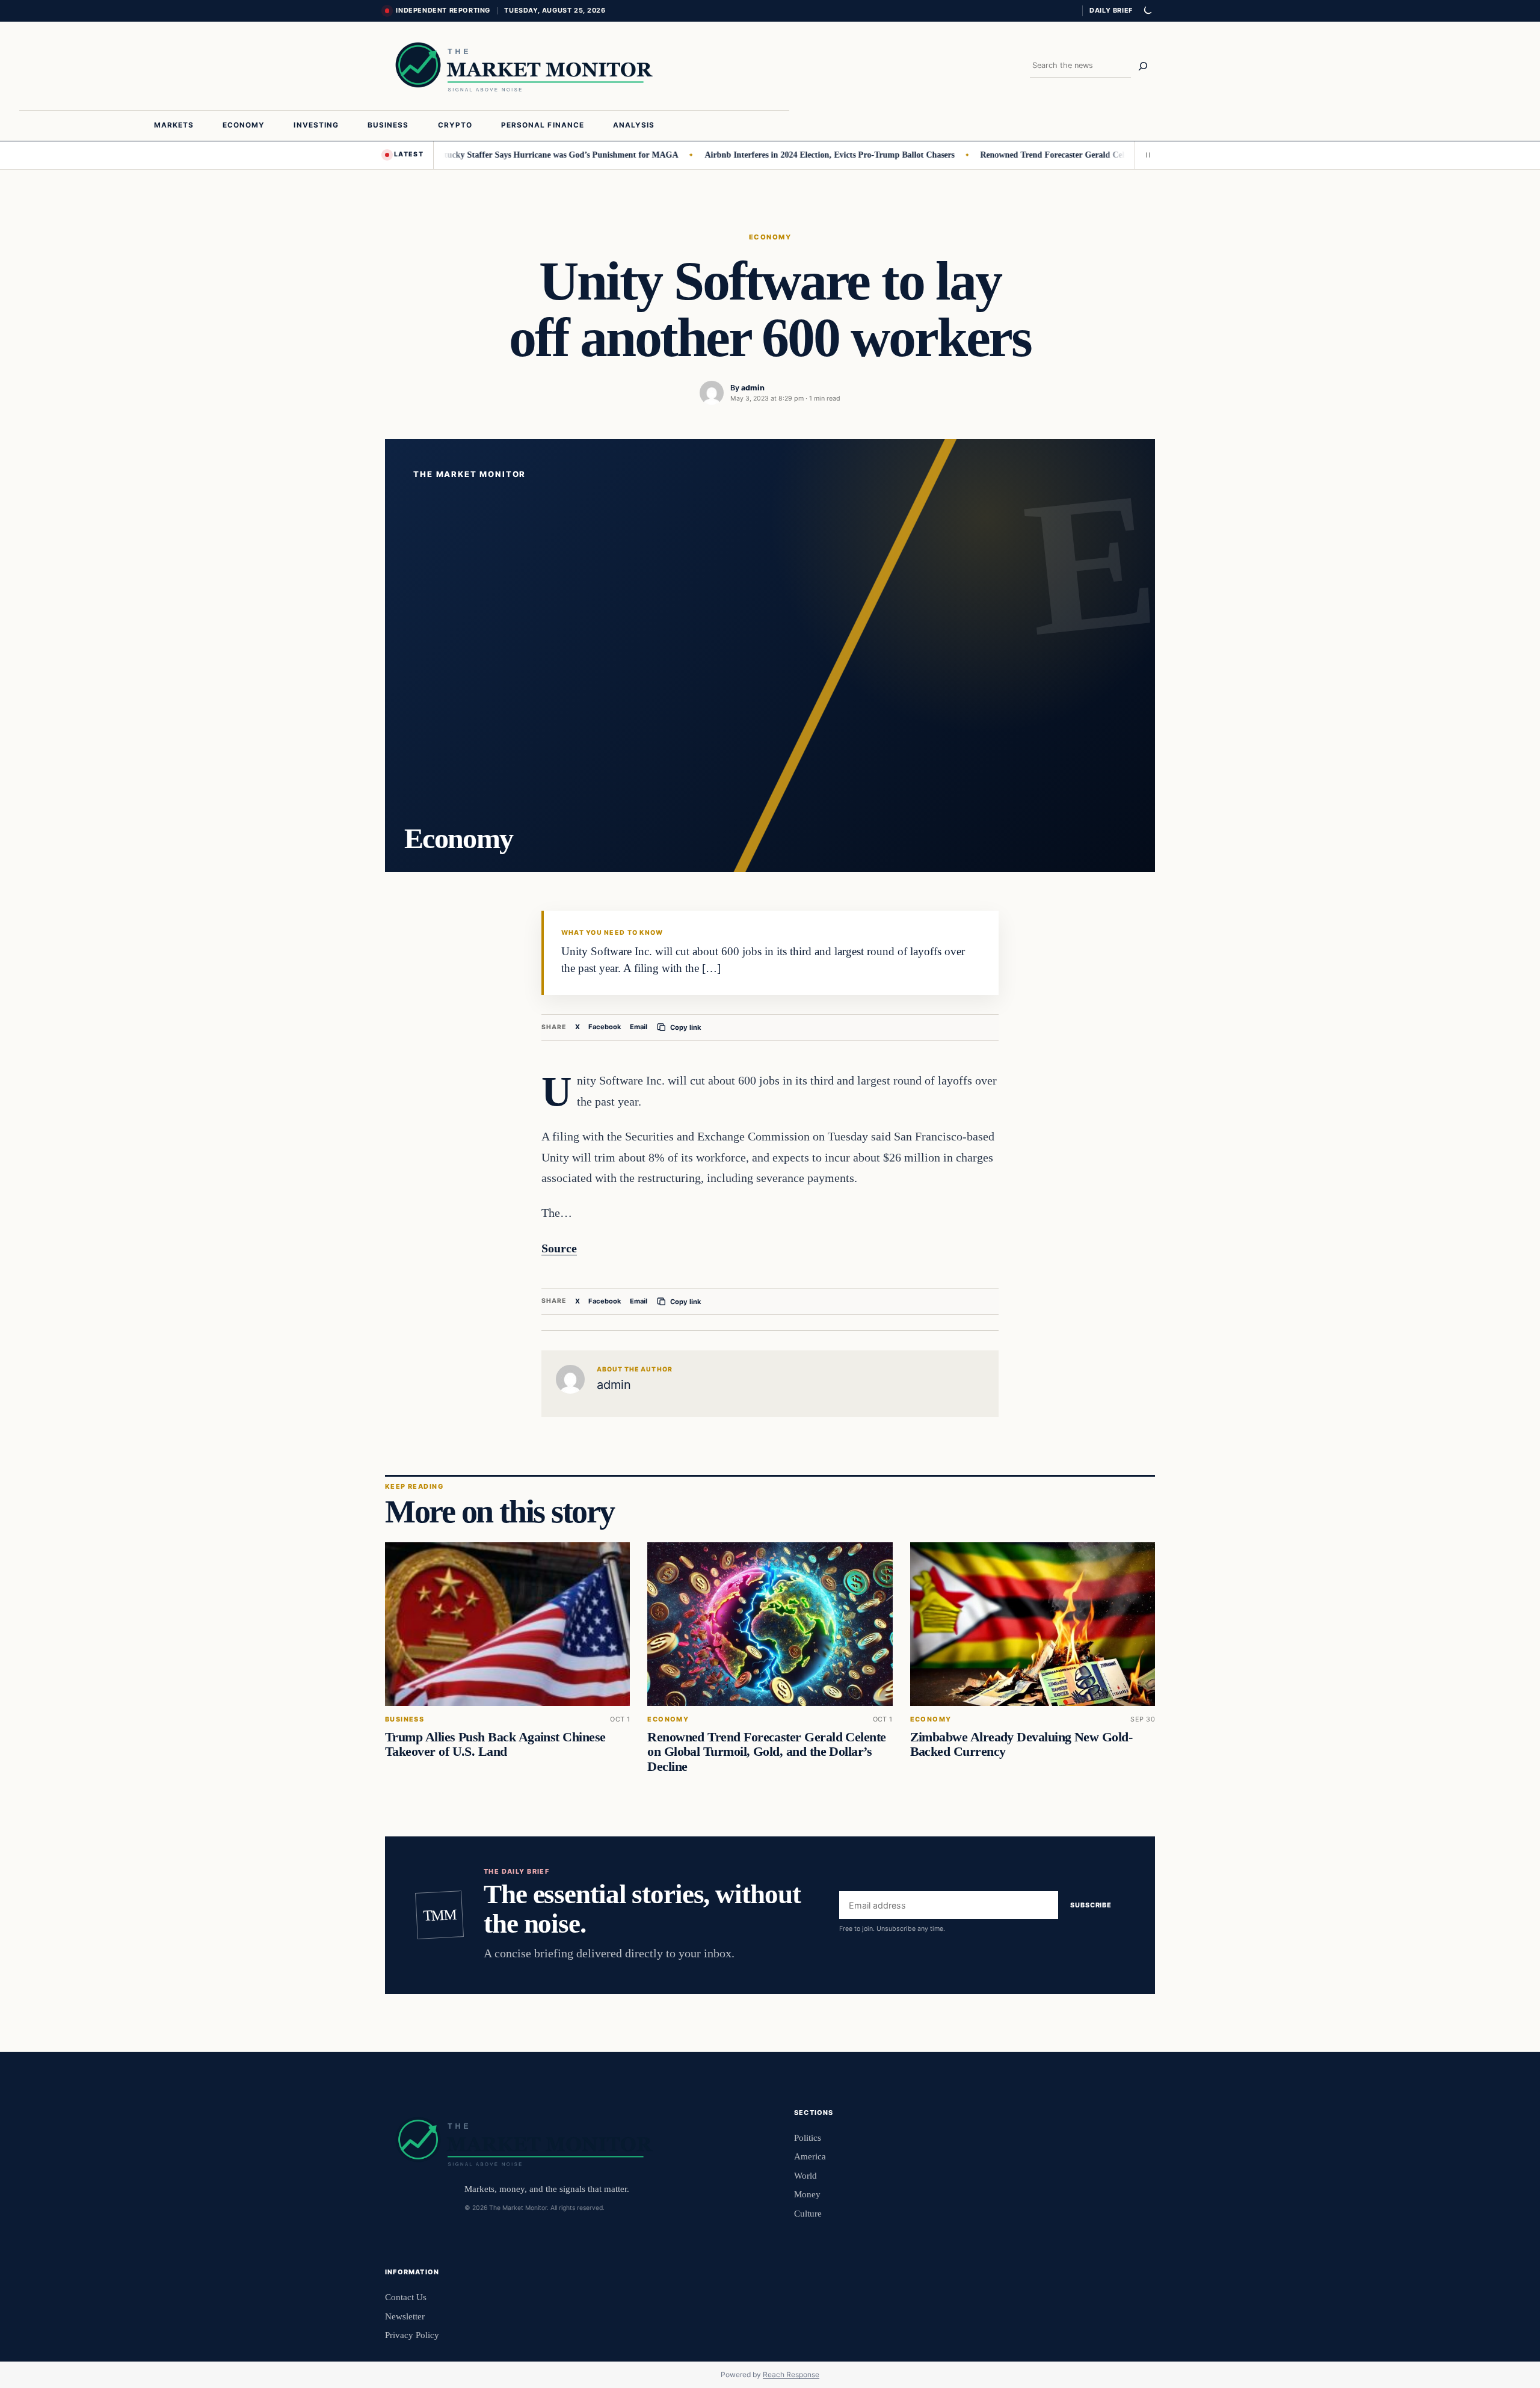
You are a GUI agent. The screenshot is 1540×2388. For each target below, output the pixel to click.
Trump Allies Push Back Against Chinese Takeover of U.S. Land (495, 1744)
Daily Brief (1111, 10)
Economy (770, 237)
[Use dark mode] (1147, 11)
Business (405, 1719)
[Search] (1143, 66)
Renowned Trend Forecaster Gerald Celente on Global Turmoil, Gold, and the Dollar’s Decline (1098, 155)
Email (639, 1027)
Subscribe (1091, 1905)
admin (753, 388)
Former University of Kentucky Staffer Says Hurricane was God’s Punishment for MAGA (460, 155)
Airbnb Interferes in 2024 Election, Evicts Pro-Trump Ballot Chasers (775, 155)
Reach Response (791, 2374)
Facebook (605, 1027)
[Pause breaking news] (1145, 155)
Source (559, 1248)
